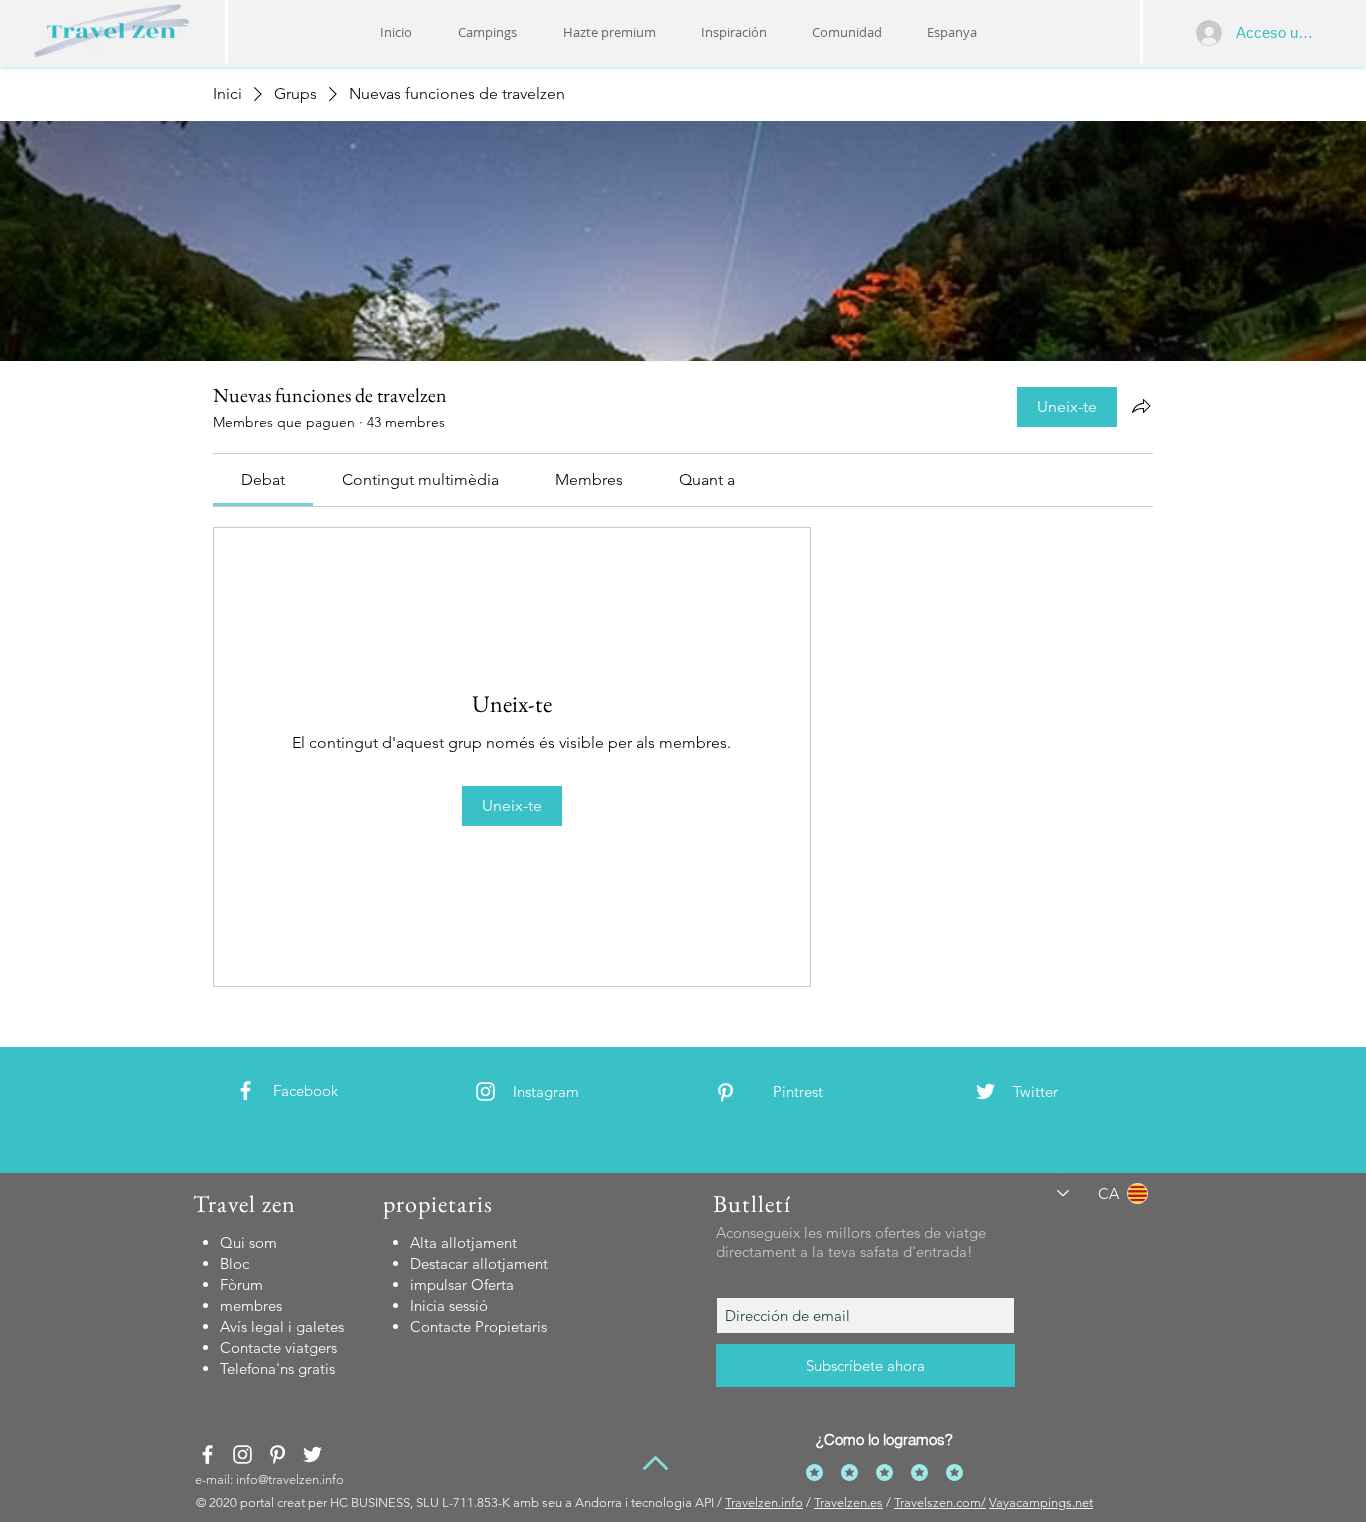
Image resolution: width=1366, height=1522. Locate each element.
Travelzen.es (848, 1502)
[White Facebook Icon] (245, 1090)
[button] (733, 32)
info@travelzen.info (290, 1479)
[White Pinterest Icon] (725, 1092)
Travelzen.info (764, 1502)
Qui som (248, 1242)
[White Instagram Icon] (485, 1091)
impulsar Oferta (462, 1284)
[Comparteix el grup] (1141, 406)
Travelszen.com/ (940, 1502)
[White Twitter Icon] (985, 1091)
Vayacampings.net (1041, 1502)
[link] (263, 479)
